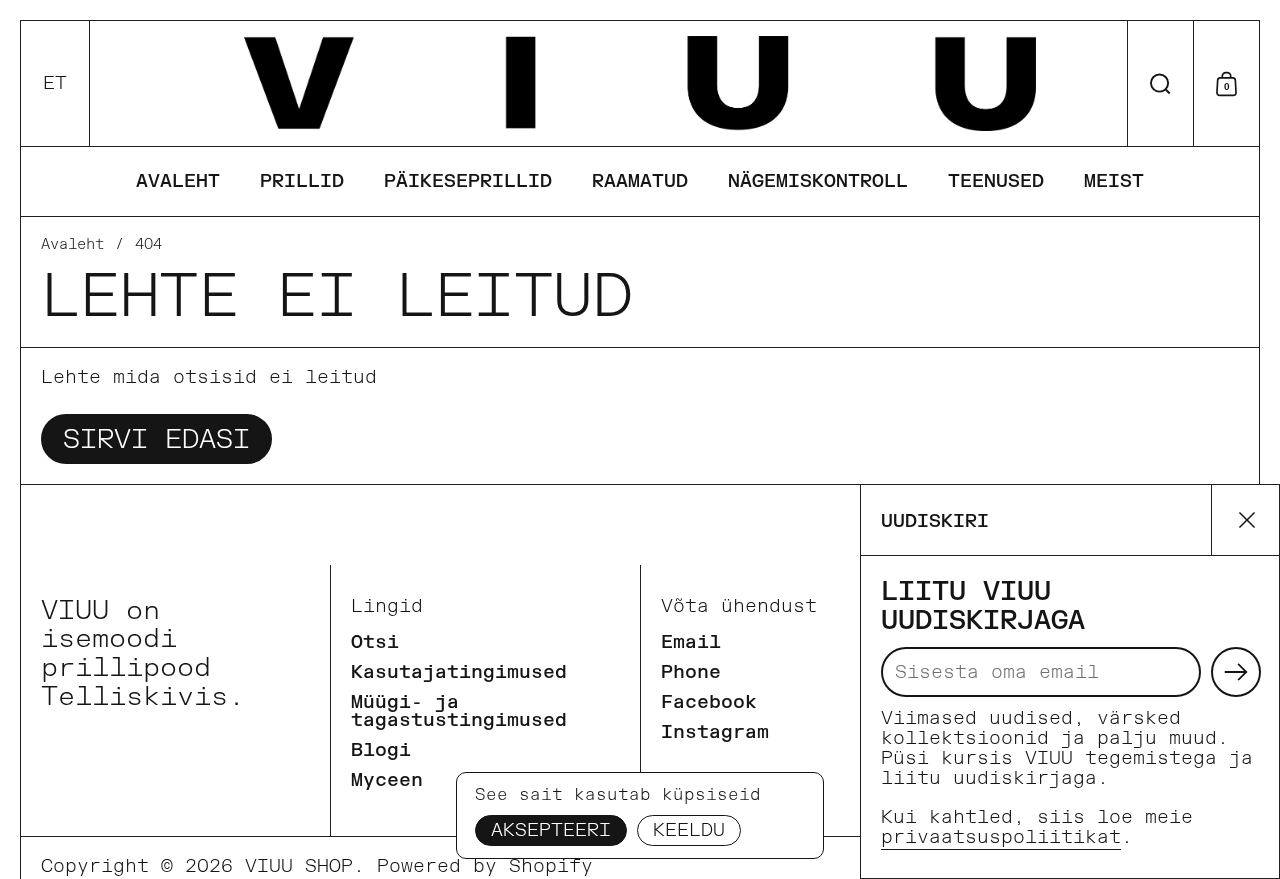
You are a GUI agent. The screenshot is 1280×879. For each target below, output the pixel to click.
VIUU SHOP (299, 866)
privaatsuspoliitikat (1001, 837)
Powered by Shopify (485, 866)
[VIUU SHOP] (639, 83)
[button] (55, 83)
